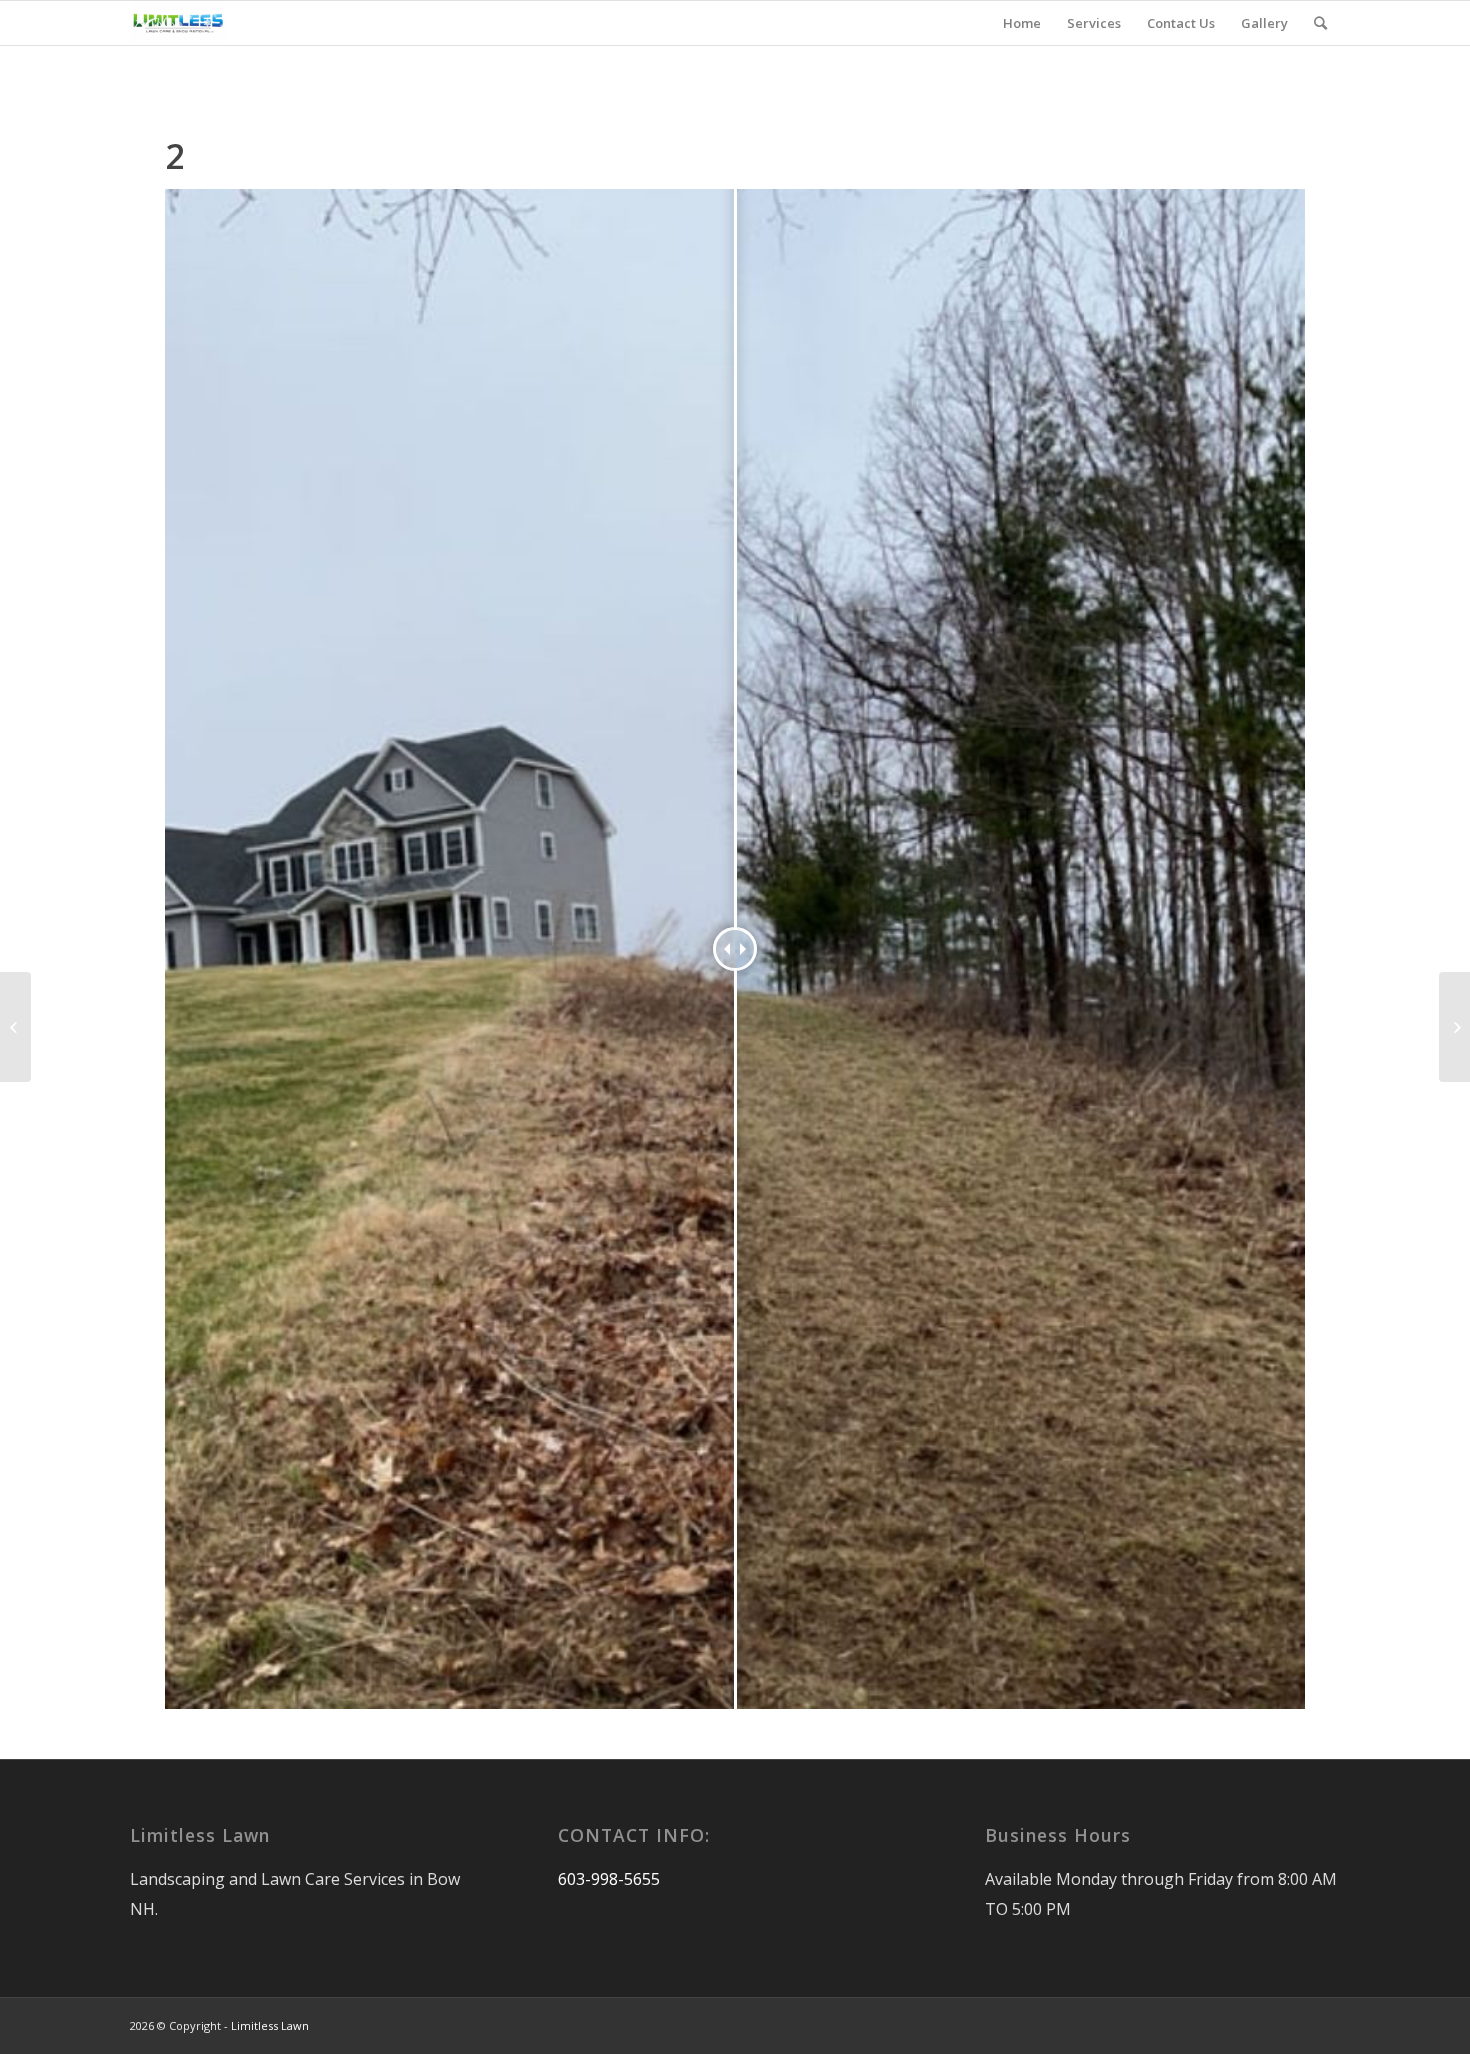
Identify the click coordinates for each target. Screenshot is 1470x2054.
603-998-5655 (609, 1879)
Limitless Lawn (270, 2025)
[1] (15, 1027)
